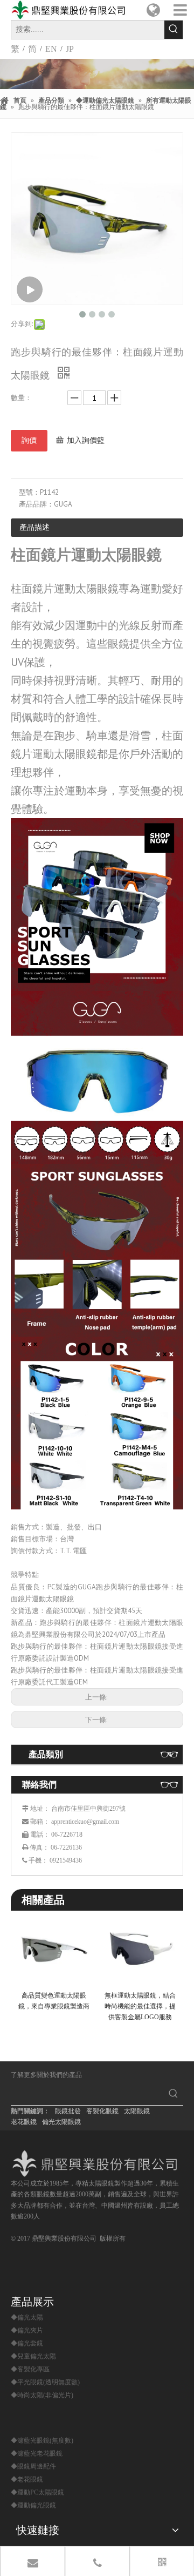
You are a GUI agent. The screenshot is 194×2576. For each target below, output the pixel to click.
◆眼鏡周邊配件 (33, 2466)
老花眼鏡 (24, 2122)
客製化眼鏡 (102, 2111)
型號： (29, 492)
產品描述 (34, 527)
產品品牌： (36, 504)
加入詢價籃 (86, 440)
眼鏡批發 (68, 2111)
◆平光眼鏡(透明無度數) (45, 2382)
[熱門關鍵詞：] (174, 30)
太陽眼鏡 (137, 2111)
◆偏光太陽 (27, 2317)
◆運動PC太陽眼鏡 (37, 2492)
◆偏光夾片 (27, 2330)
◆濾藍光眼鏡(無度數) (42, 2440)
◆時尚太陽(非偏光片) (42, 2395)
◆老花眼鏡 (27, 2479)
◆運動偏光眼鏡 (33, 2505)
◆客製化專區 (30, 2369)
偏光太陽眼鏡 (61, 2122)
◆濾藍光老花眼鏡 (37, 2453)
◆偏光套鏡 (27, 2343)
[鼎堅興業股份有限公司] (97, 2164)
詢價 (29, 440)
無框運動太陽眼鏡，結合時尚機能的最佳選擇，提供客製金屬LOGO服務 (140, 2007)
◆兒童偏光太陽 (33, 2356)
